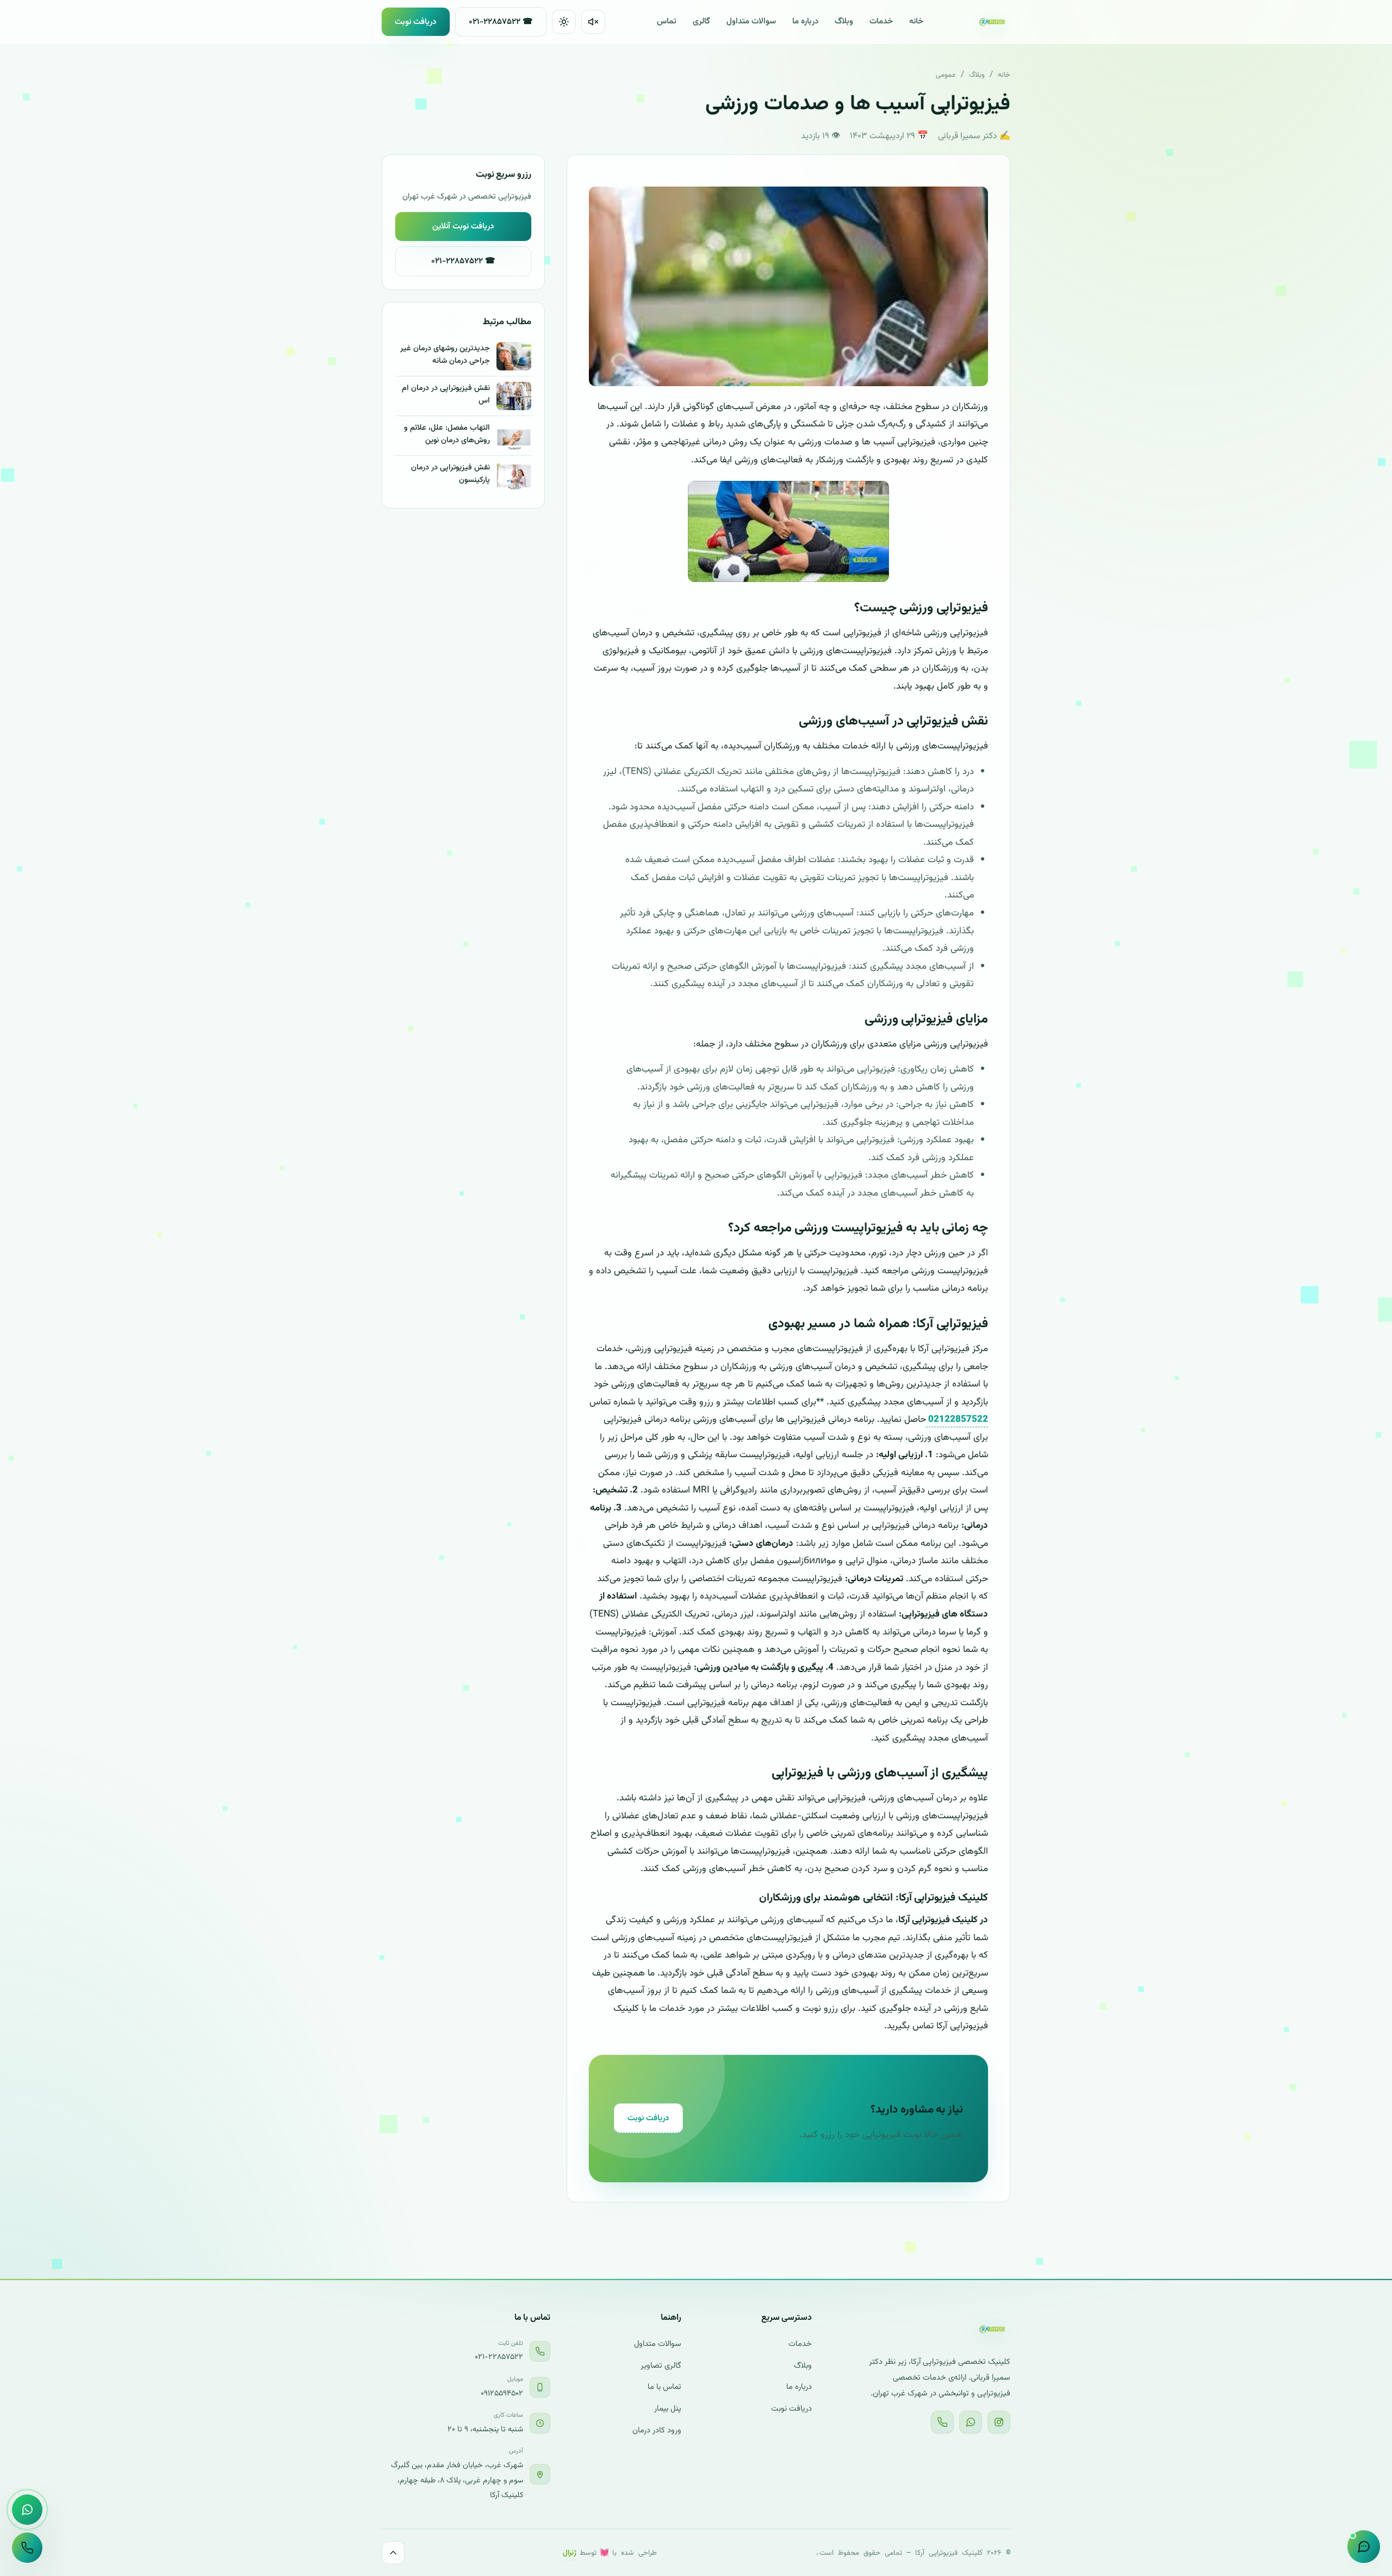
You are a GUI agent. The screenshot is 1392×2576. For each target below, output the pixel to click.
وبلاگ (844, 21)
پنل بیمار (668, 2409)
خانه (916, 21)
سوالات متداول (751, 21)
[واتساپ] (971, 2422)
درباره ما (805, 21)
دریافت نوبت (416, 22)
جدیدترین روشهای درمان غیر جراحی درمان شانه (445, 355)
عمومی (946, 74)
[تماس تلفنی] (27, 2548)
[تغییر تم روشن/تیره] (564, 22)
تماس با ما (664, 2387)
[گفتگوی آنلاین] (1364, 2547)
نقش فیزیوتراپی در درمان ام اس (446, 394)
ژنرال (570, 2551)
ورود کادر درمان (657, 2431)
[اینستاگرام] (999, 2422)
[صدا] (593, 22)
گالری (701, 21)
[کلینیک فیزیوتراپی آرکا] (993, 22)
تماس (667, 21)
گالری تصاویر (661, 2366)
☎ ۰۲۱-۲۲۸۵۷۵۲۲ (501, 22)
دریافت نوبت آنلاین (463, 226)
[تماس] (942, 2422)
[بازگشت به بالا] (393, 2553)
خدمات (881, 21)
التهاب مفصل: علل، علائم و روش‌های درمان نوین (447, 434)
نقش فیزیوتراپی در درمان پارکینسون (450, 474)
